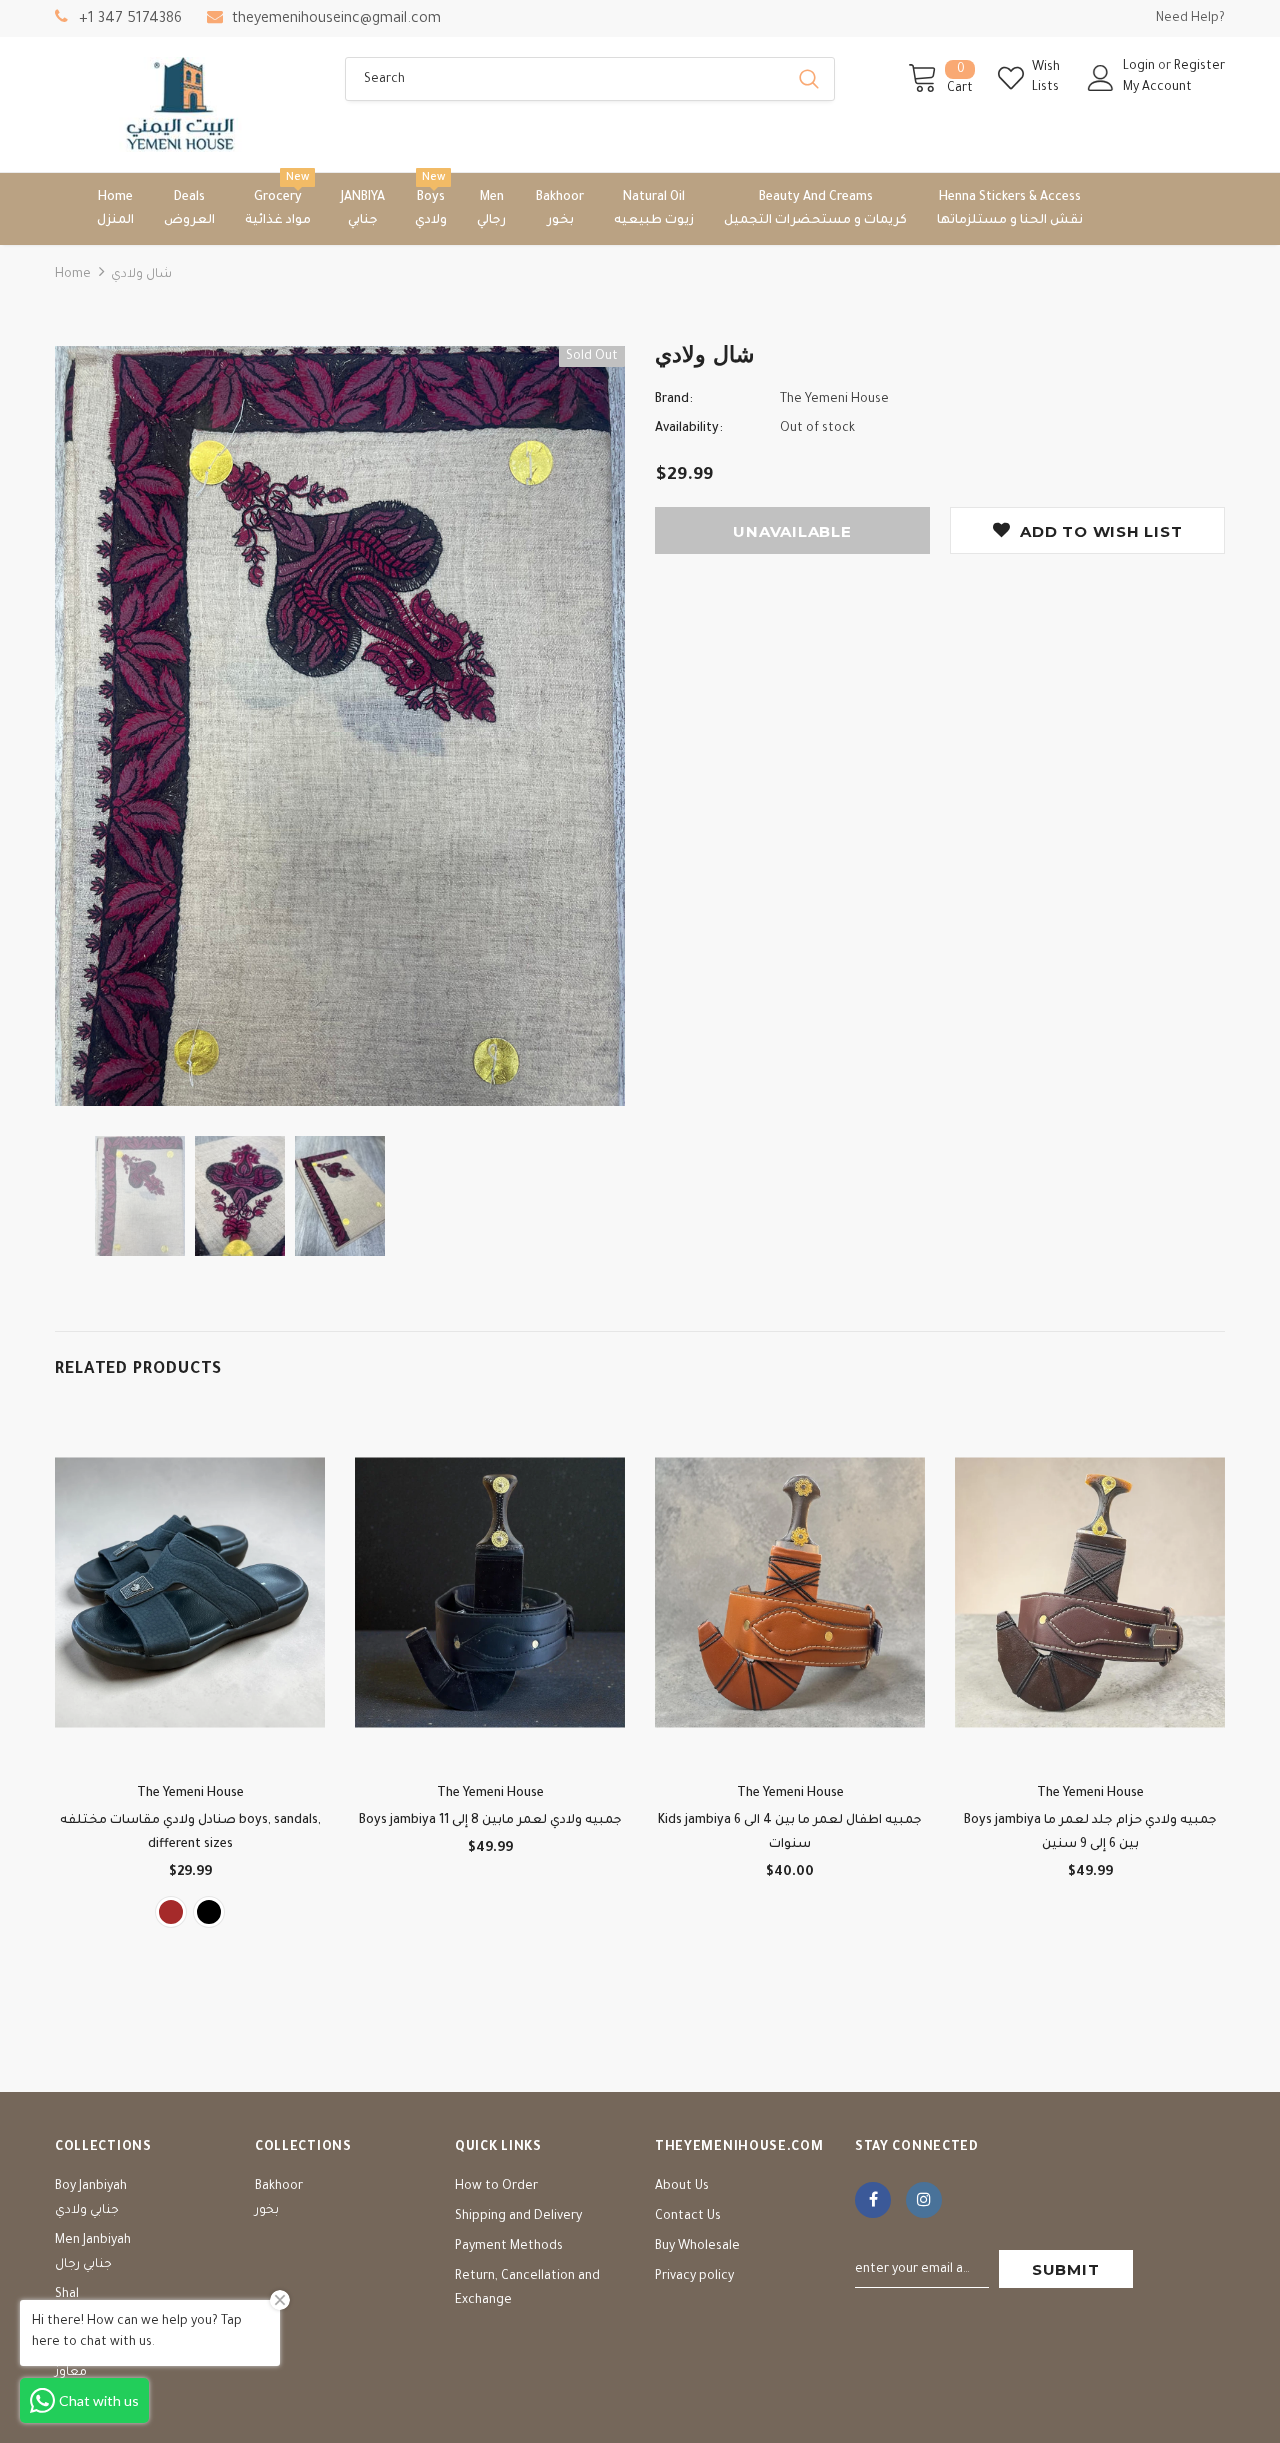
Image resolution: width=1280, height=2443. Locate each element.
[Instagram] (924, 2200)
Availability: (689, 429)
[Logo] (185, 104)
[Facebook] (873, 2200)
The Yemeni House (834, 400)
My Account (1157, 88)
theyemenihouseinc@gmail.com (336, 20)
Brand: (674, 400)
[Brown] (171, 1912)
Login (1140, 67)
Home (73, 275)
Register (1199, 67)
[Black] (209, 1912)
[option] (340, 726)
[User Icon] (1101, 78)
